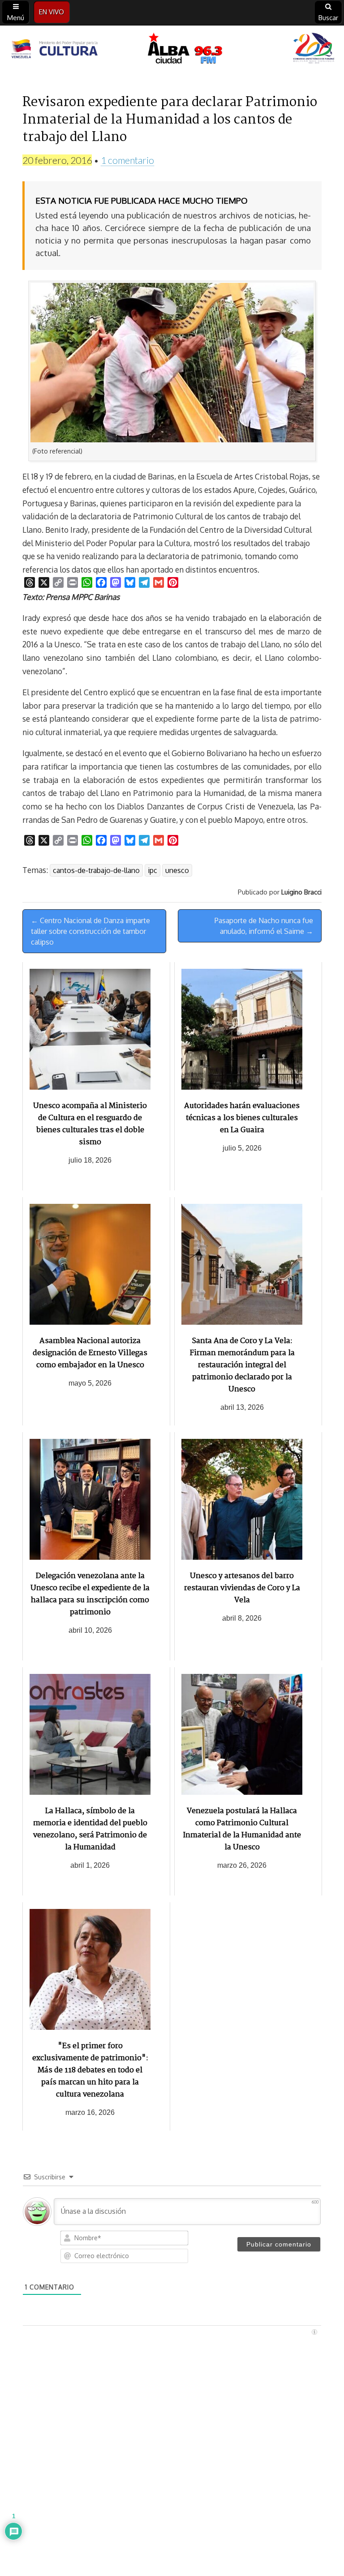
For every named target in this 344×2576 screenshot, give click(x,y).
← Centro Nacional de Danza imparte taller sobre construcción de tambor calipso (90, 931)
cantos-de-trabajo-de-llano (96, 870)
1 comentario (127, 160)
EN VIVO (52, 12)
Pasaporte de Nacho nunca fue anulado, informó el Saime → (264, 926)
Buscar (328, 18)
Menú (16, 18)
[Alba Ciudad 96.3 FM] (172, 50)
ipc (153, 870)
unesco (177, 870)
